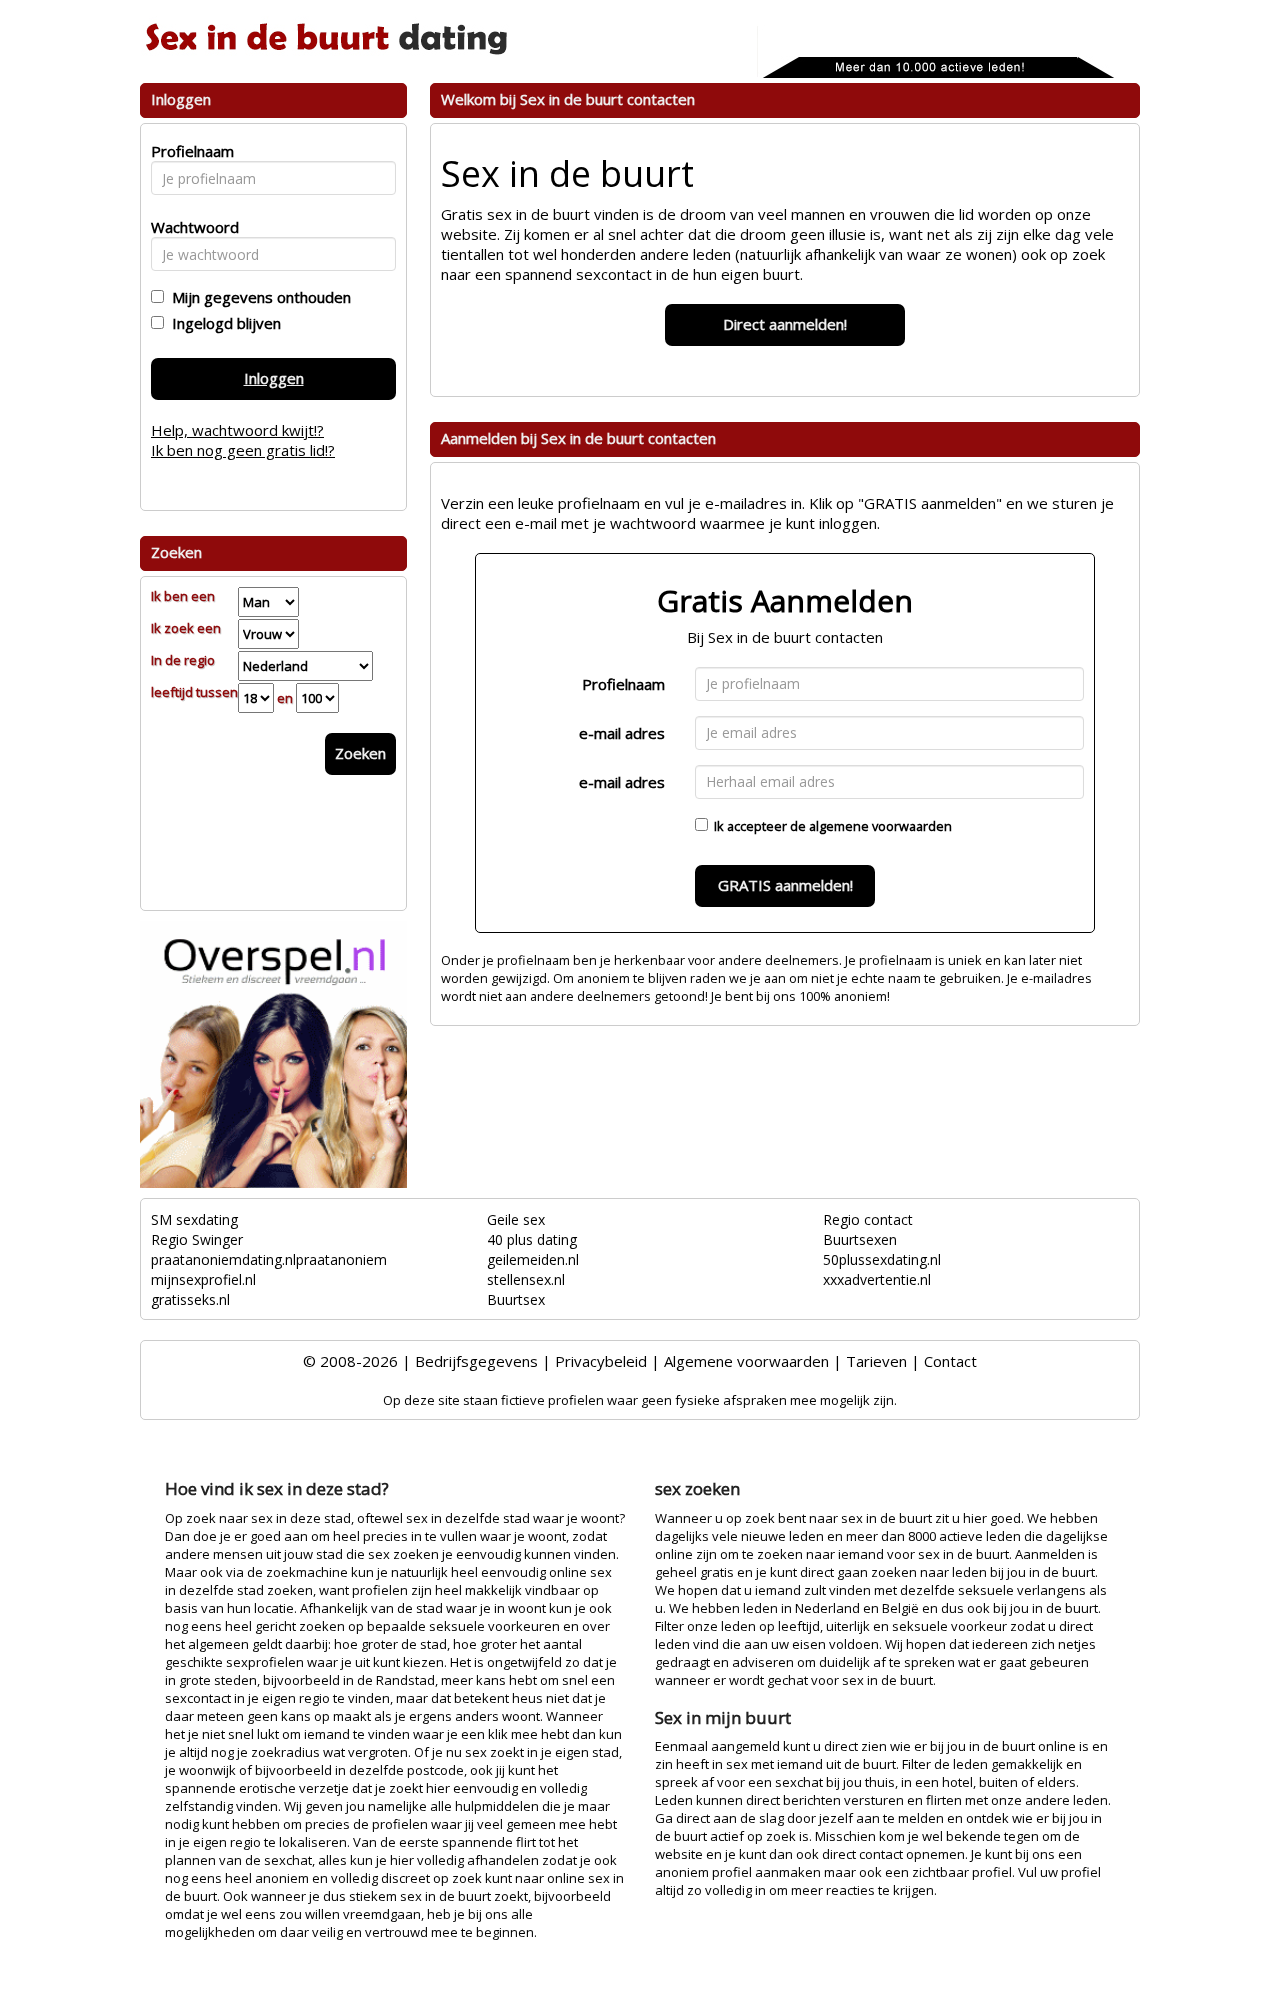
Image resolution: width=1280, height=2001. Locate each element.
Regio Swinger (197, 1239)
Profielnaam (623, 684)
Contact (950, 1361)
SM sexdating (194, 1219)
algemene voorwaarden (880, 826)
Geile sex (516, 1219)
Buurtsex (516, 1299)
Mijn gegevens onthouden (257, 297)
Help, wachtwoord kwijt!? (237, 430)
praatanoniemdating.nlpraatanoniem (269, 1259)
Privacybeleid (601, 1361)
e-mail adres (622, 733)
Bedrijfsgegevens (476, 1361)
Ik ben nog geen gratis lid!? (243, 450)
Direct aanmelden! (785, 324)
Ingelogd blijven (222, 323)
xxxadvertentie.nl (877, 1279)
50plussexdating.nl (882, 1259)
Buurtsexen (860, 1239)
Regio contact (868, 1219)
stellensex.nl (526, 1279)
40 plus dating (532, 1239)
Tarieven (876, 1361)
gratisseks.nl (190, 1299)
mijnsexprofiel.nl (203, 1279)
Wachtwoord (189, 227)
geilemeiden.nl (533, 1259)
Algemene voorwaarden (746, 1361)
